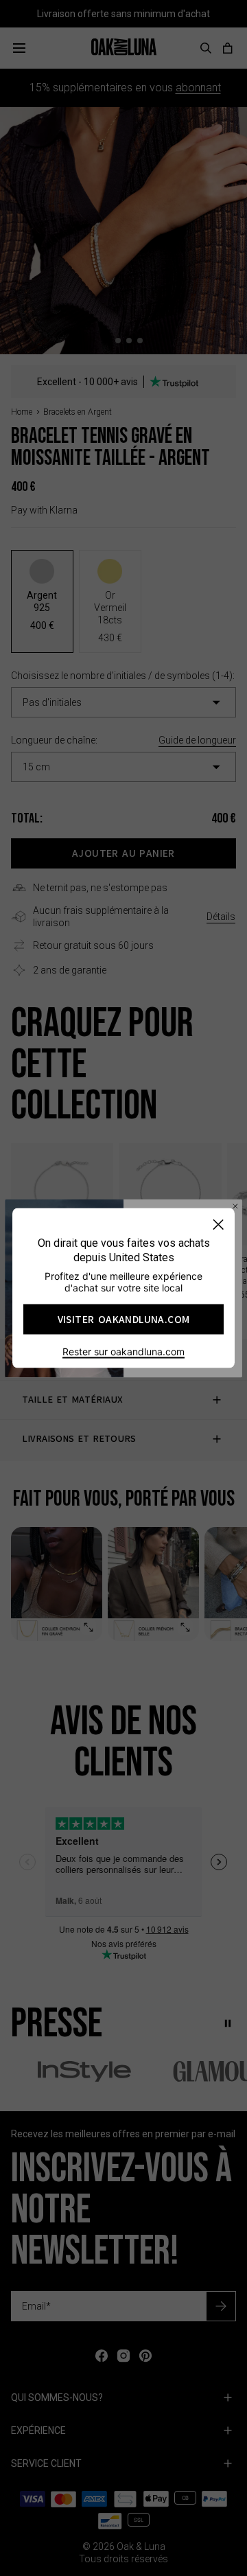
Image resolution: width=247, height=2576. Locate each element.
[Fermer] (218, 1224)
